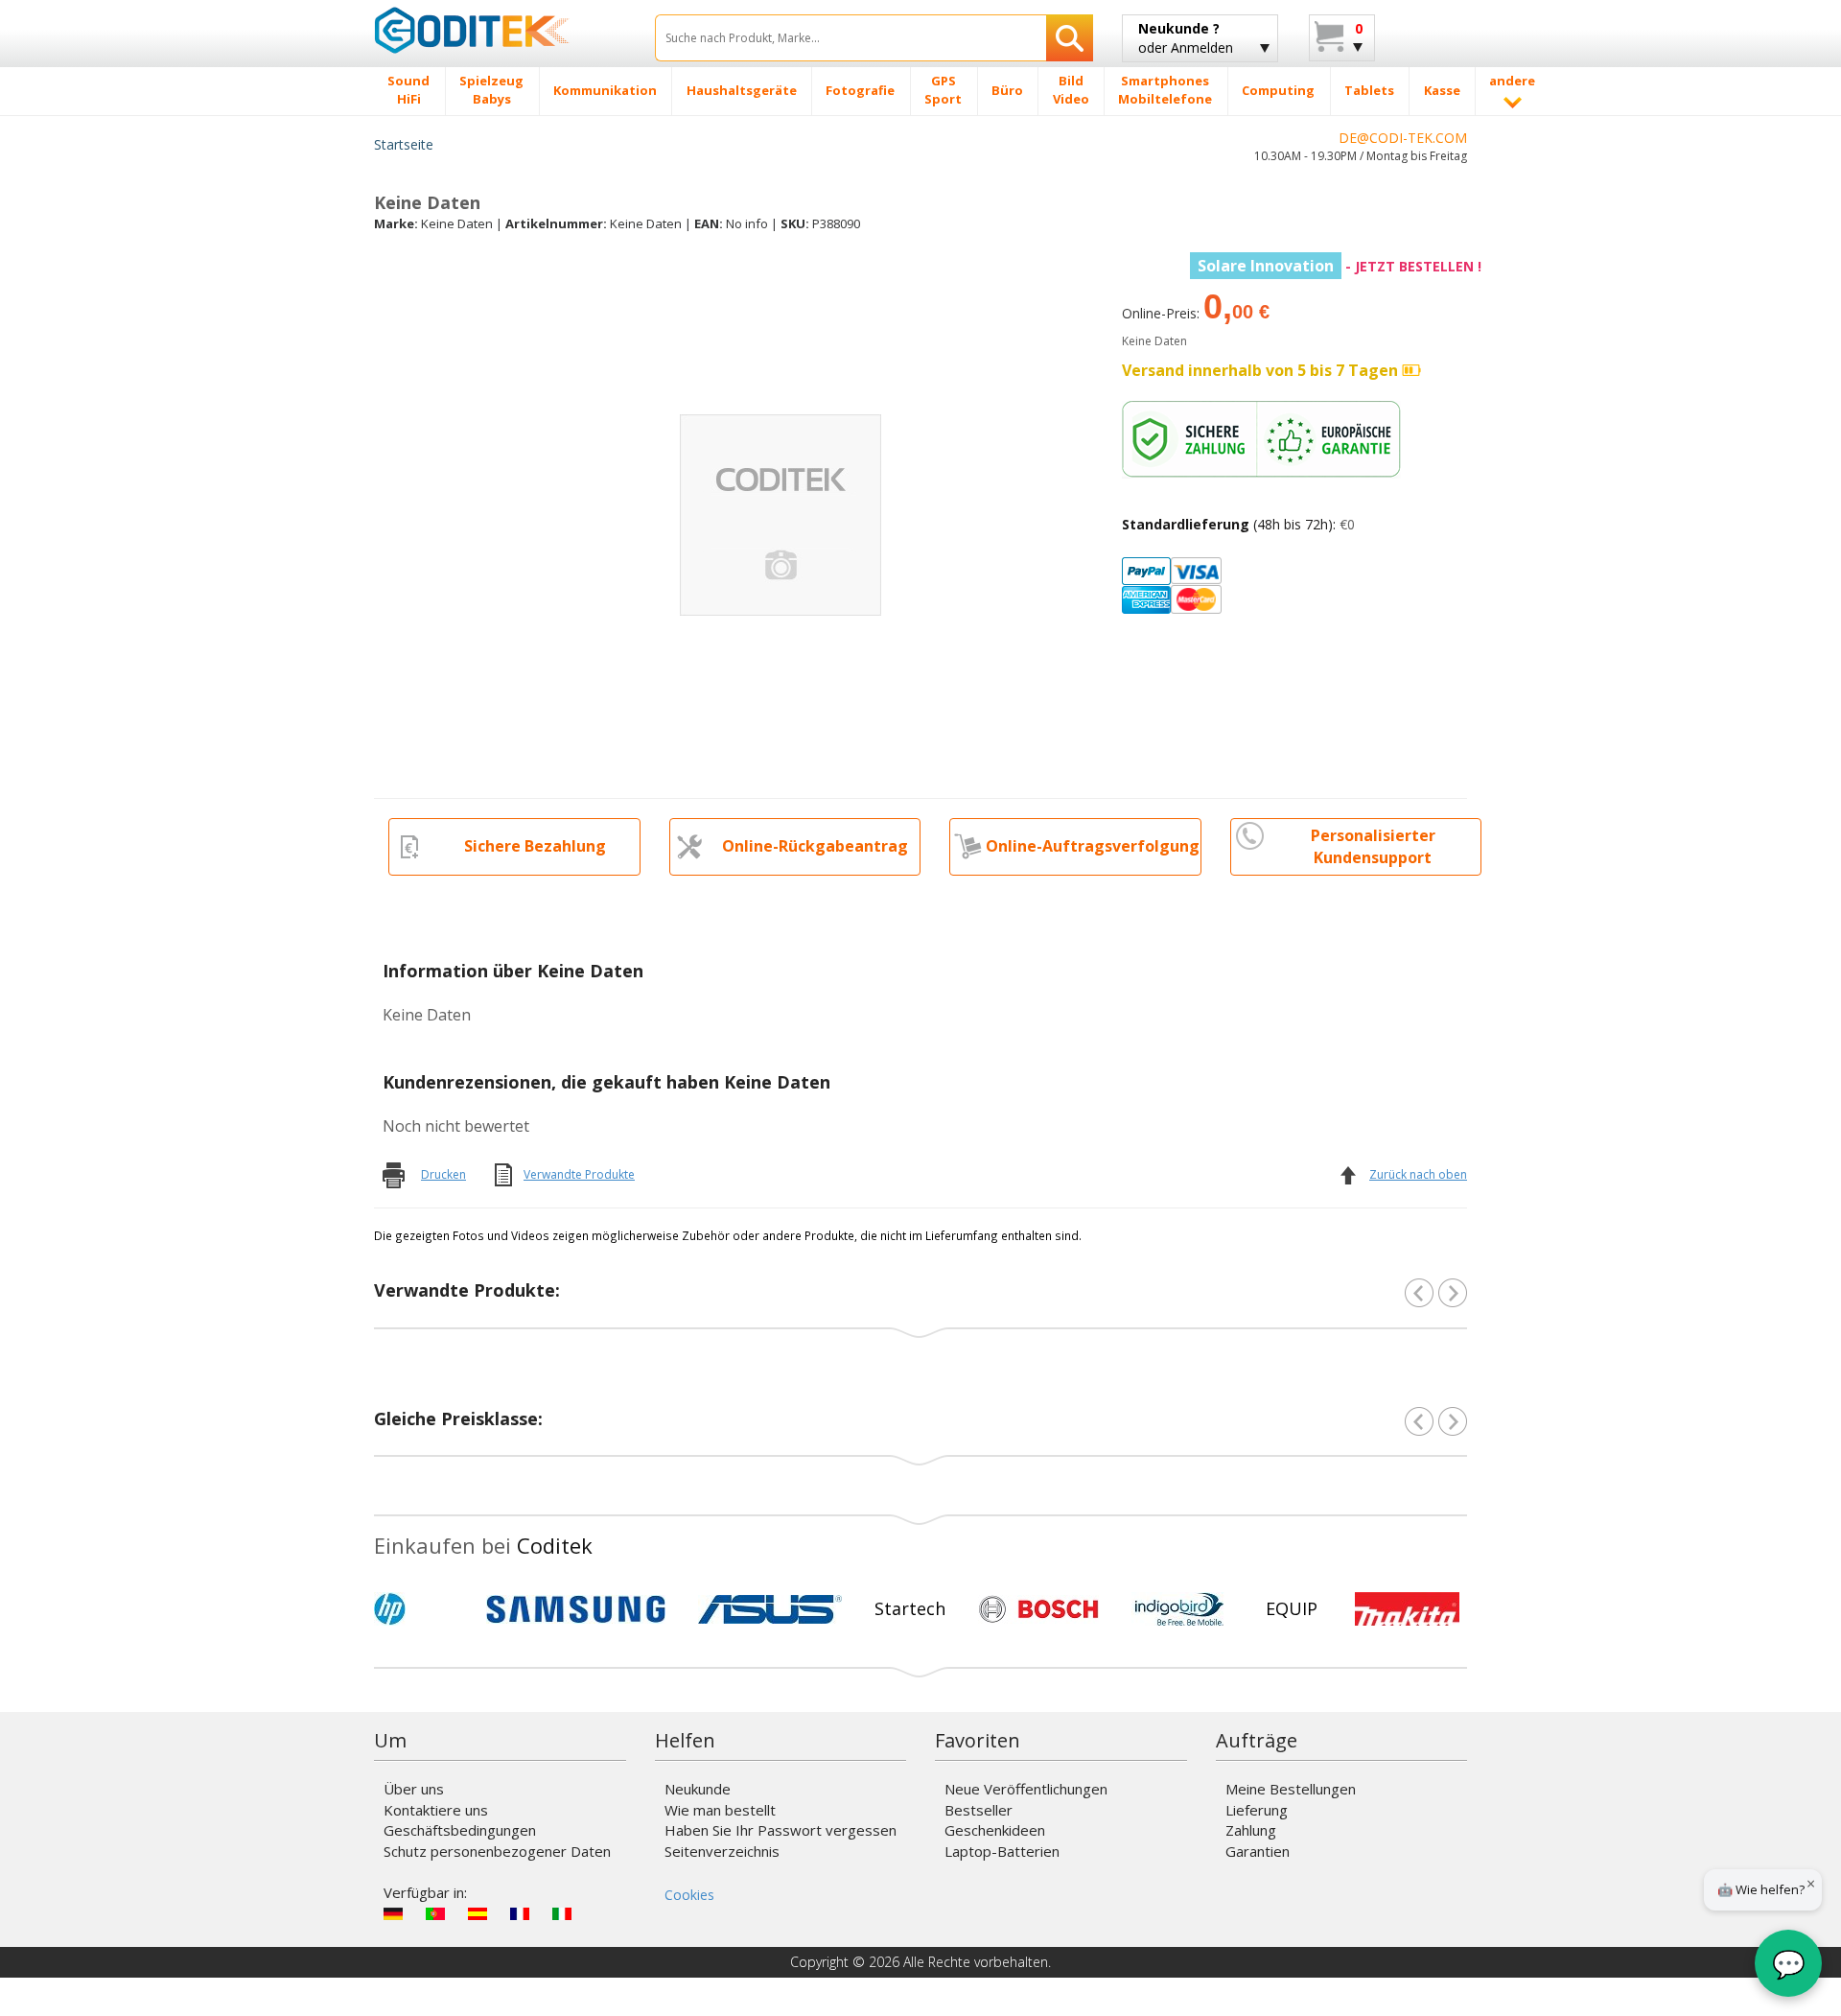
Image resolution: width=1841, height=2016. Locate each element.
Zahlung (1251, 1830)
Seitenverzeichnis (722, 1851)
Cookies (689, 1895)
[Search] (1070, 38)
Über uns (414, 1789)
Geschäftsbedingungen (460, 1830)
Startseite (404, 144)
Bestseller (979, 1810)
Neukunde (698, 1789)
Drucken (443, 1174)
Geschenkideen (995, 1830)
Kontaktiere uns (436, 1810)
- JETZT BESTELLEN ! (1340, 266)
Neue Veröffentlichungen (1026, 1789)
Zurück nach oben (1418, 1174)
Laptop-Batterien (1002, 1851)
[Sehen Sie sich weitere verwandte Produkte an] (1453, 1293)
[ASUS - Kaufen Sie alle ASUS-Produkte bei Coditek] (770, 1609)
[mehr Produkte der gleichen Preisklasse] (1453, 1421)
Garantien (1258, 1851)
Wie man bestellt (720, 1810)
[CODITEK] (500, 30)
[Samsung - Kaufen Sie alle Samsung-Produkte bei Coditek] (576, 1609)
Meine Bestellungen (1291, 1789)
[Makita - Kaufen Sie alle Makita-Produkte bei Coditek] (1407, 1609)
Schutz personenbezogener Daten (497, 1851)
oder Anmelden (1186, 38)
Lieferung (1257, 1810)
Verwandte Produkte (579, 1174)
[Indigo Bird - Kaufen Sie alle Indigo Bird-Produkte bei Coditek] (1179, 1609)
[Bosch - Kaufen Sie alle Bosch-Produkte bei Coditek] (1038, 1609)
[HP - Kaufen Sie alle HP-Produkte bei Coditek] (422, 1609)
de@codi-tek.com (1403, 138)
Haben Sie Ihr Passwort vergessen (781, 1830)
